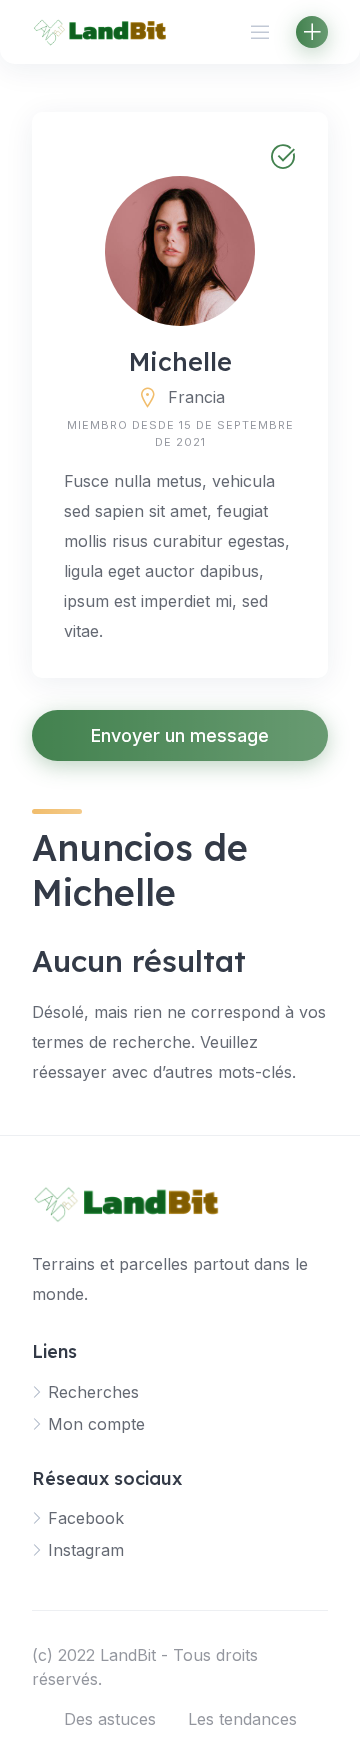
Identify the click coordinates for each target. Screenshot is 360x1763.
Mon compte (96, 1424)
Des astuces (110, 1719)
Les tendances (242, 1719)
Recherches (93, 1392)
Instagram (86, 1550)
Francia (196, 397)
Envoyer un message (180, 735)
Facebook (86, 1518)
